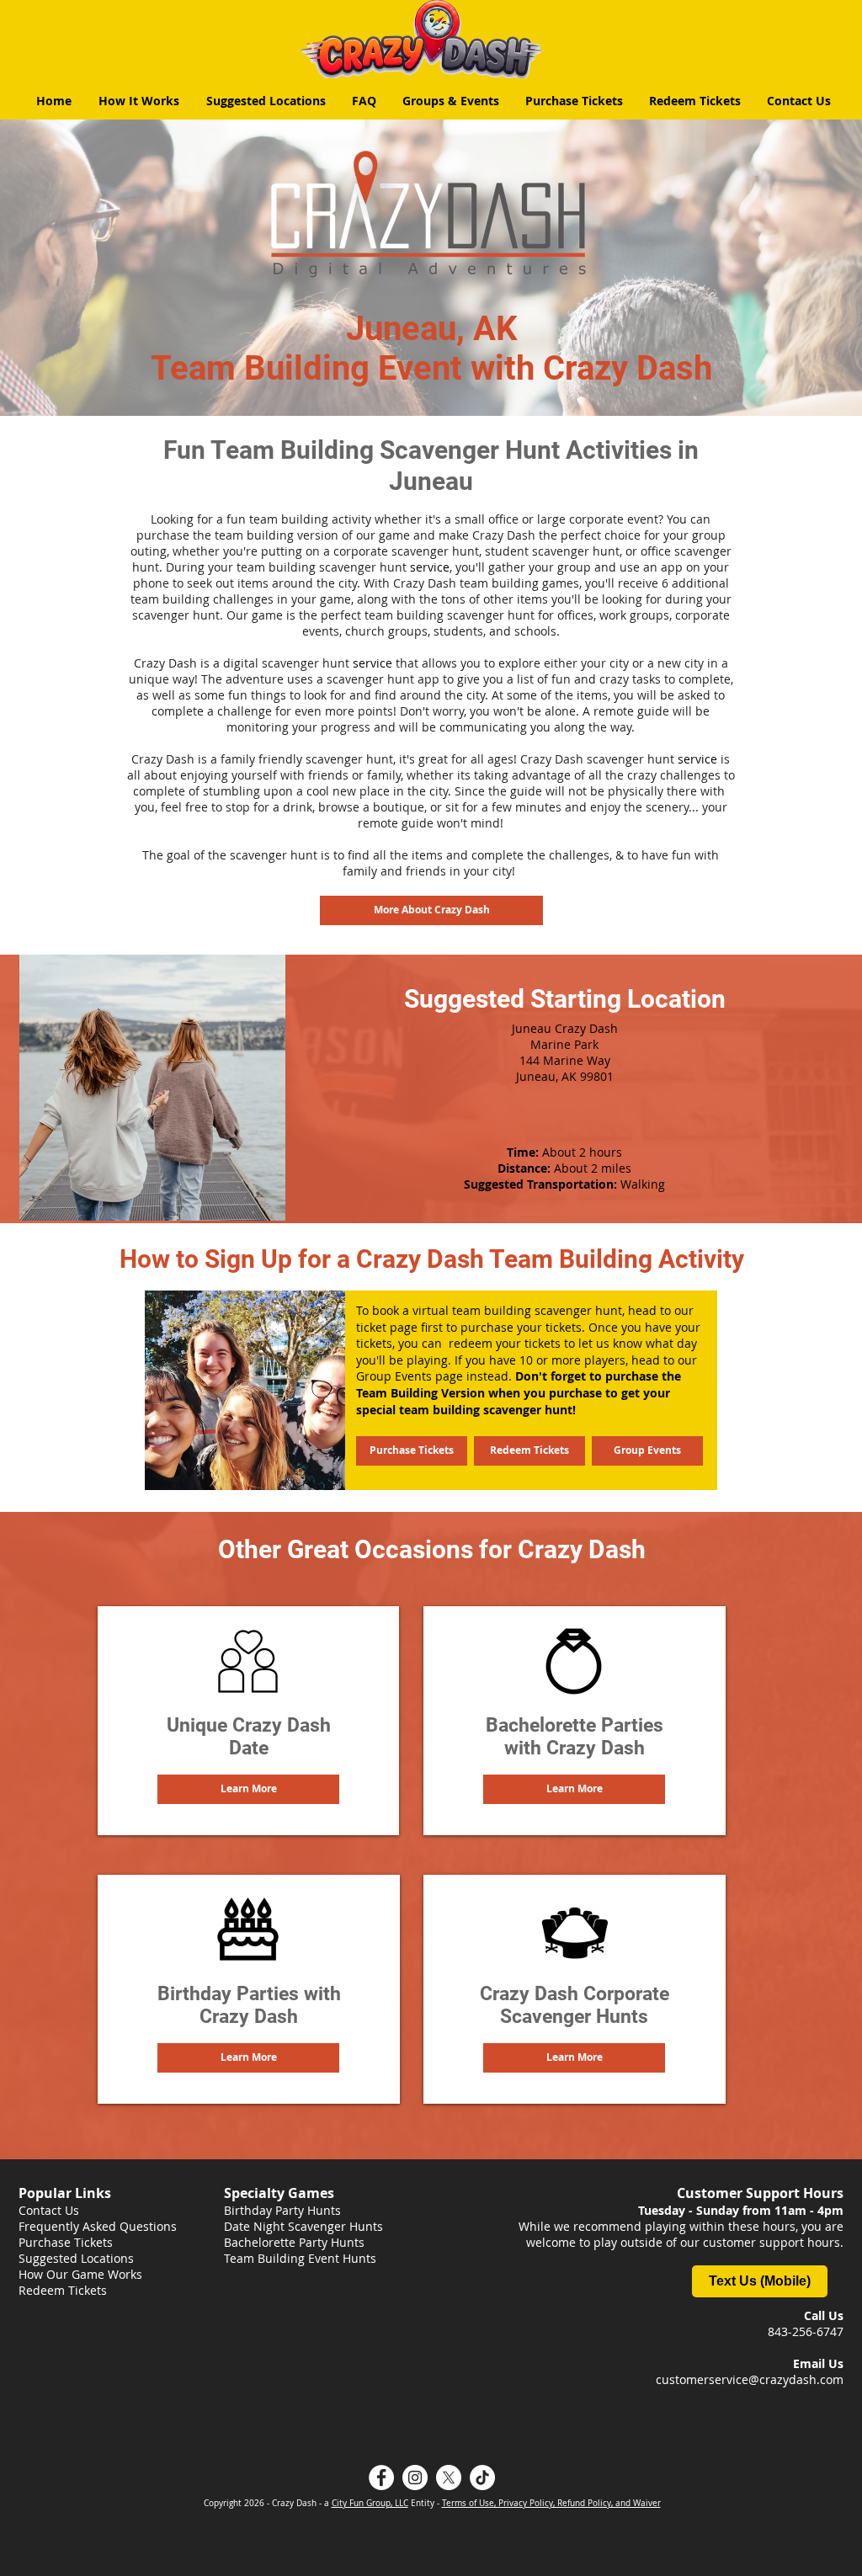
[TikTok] (482, 2478)
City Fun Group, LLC (370, 2503)
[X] (449, 2478)
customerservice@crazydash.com (750, 2379)
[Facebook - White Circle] (381, 2478)
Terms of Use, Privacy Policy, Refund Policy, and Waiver (551, 2503)
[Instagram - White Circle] (415, 2478)
